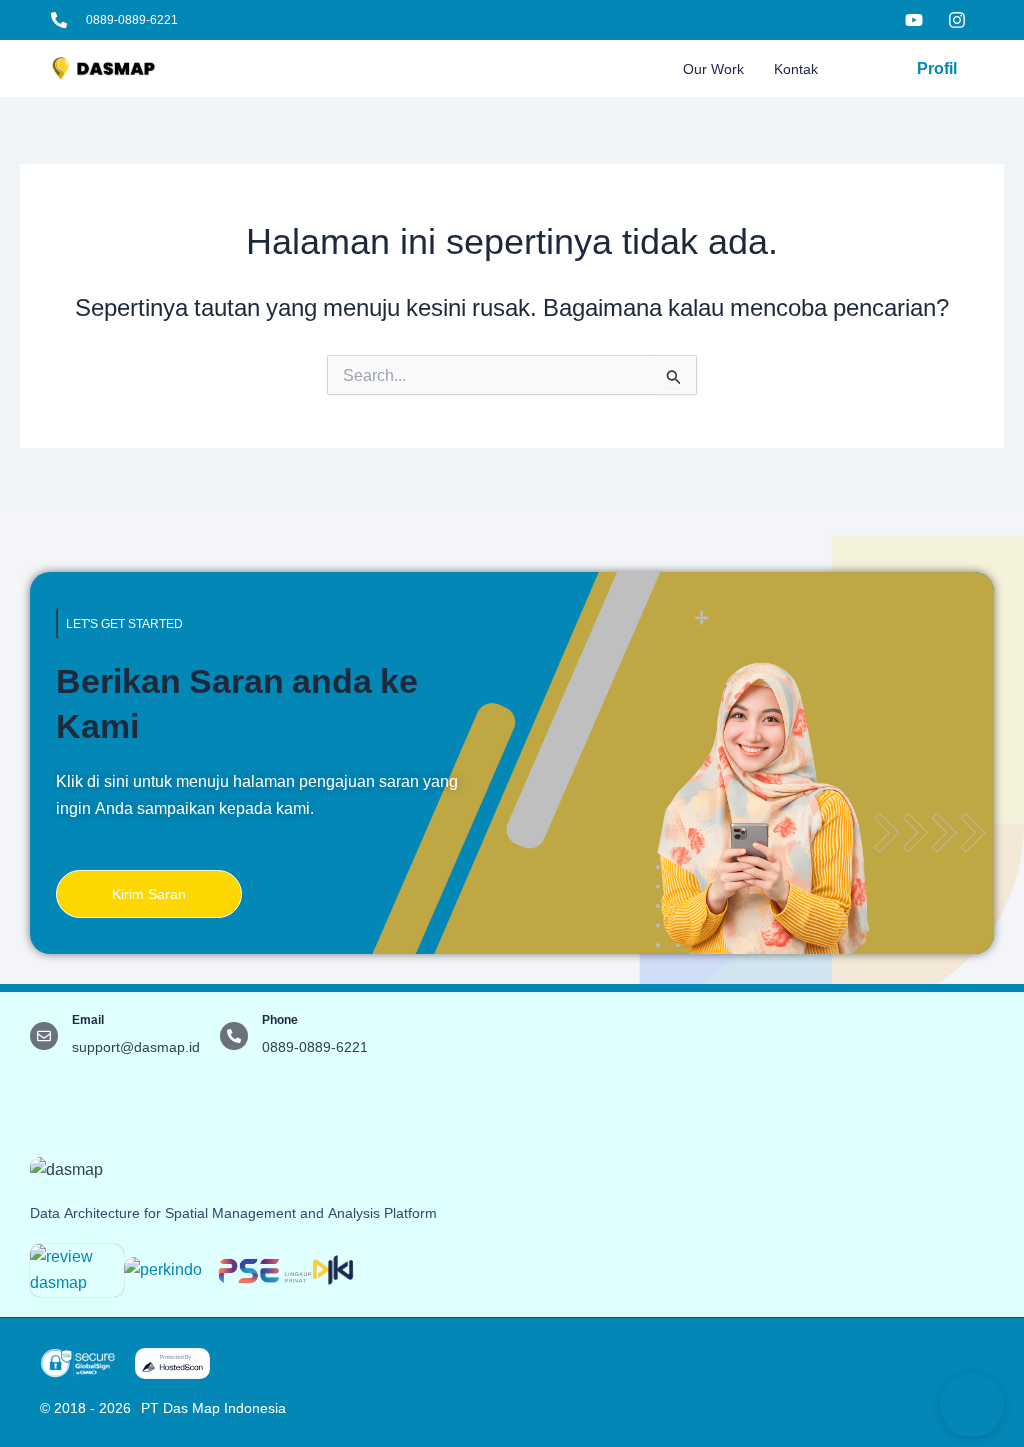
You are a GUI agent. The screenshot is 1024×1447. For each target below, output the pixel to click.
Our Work (713, 69)
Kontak (796, 69)
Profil (937, 68)
